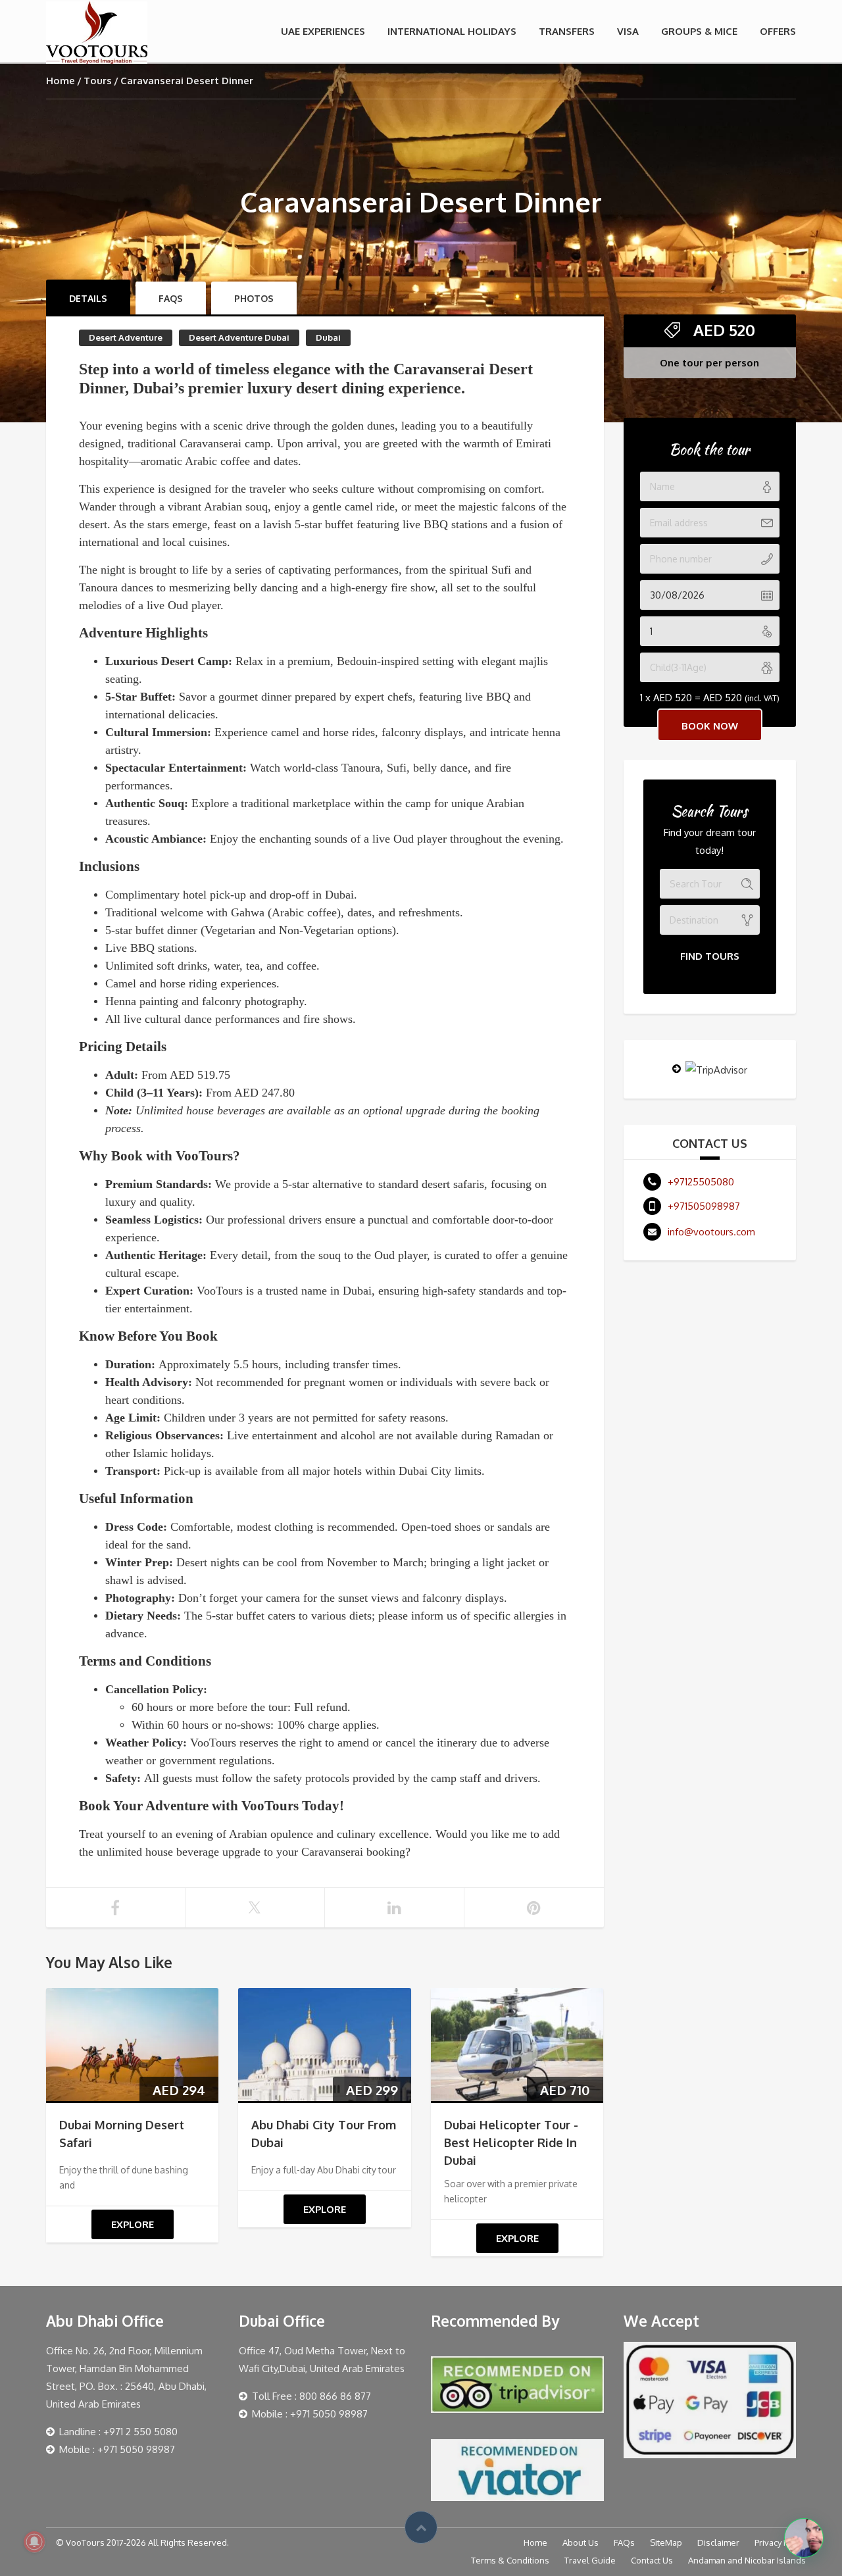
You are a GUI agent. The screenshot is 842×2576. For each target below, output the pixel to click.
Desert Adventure (126, 337)
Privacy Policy (780, 2542)
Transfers (567, 31)
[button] (804, 2538)
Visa (628, 31)
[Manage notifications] (34, 2542)
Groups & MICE (699, 31)
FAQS (171, 298)
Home (61, 81)
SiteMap (666, 2542)
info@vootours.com (711, 1232)
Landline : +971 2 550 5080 (118, 2432)
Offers (778, 31)
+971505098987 (704, 1206)
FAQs (624, 2542)
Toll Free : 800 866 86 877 (311, 2396)
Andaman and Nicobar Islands (747, 2560)
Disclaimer (718, 2542)
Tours (98, 81)
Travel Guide (590, 2560)
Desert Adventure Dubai (239, 337)
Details (88, 298)
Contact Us (652, 2560)
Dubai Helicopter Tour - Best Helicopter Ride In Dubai (511, 2143)
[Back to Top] (421, 2527)
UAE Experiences (323, 31)
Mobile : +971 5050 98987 (117, 2449)
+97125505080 (701, 1182)
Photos (254, 298)
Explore (133, 2224)
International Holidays (452, 31)
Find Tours (710, 956)
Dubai (328, 337)
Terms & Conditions (510, 2560)
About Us (581, 2542)
